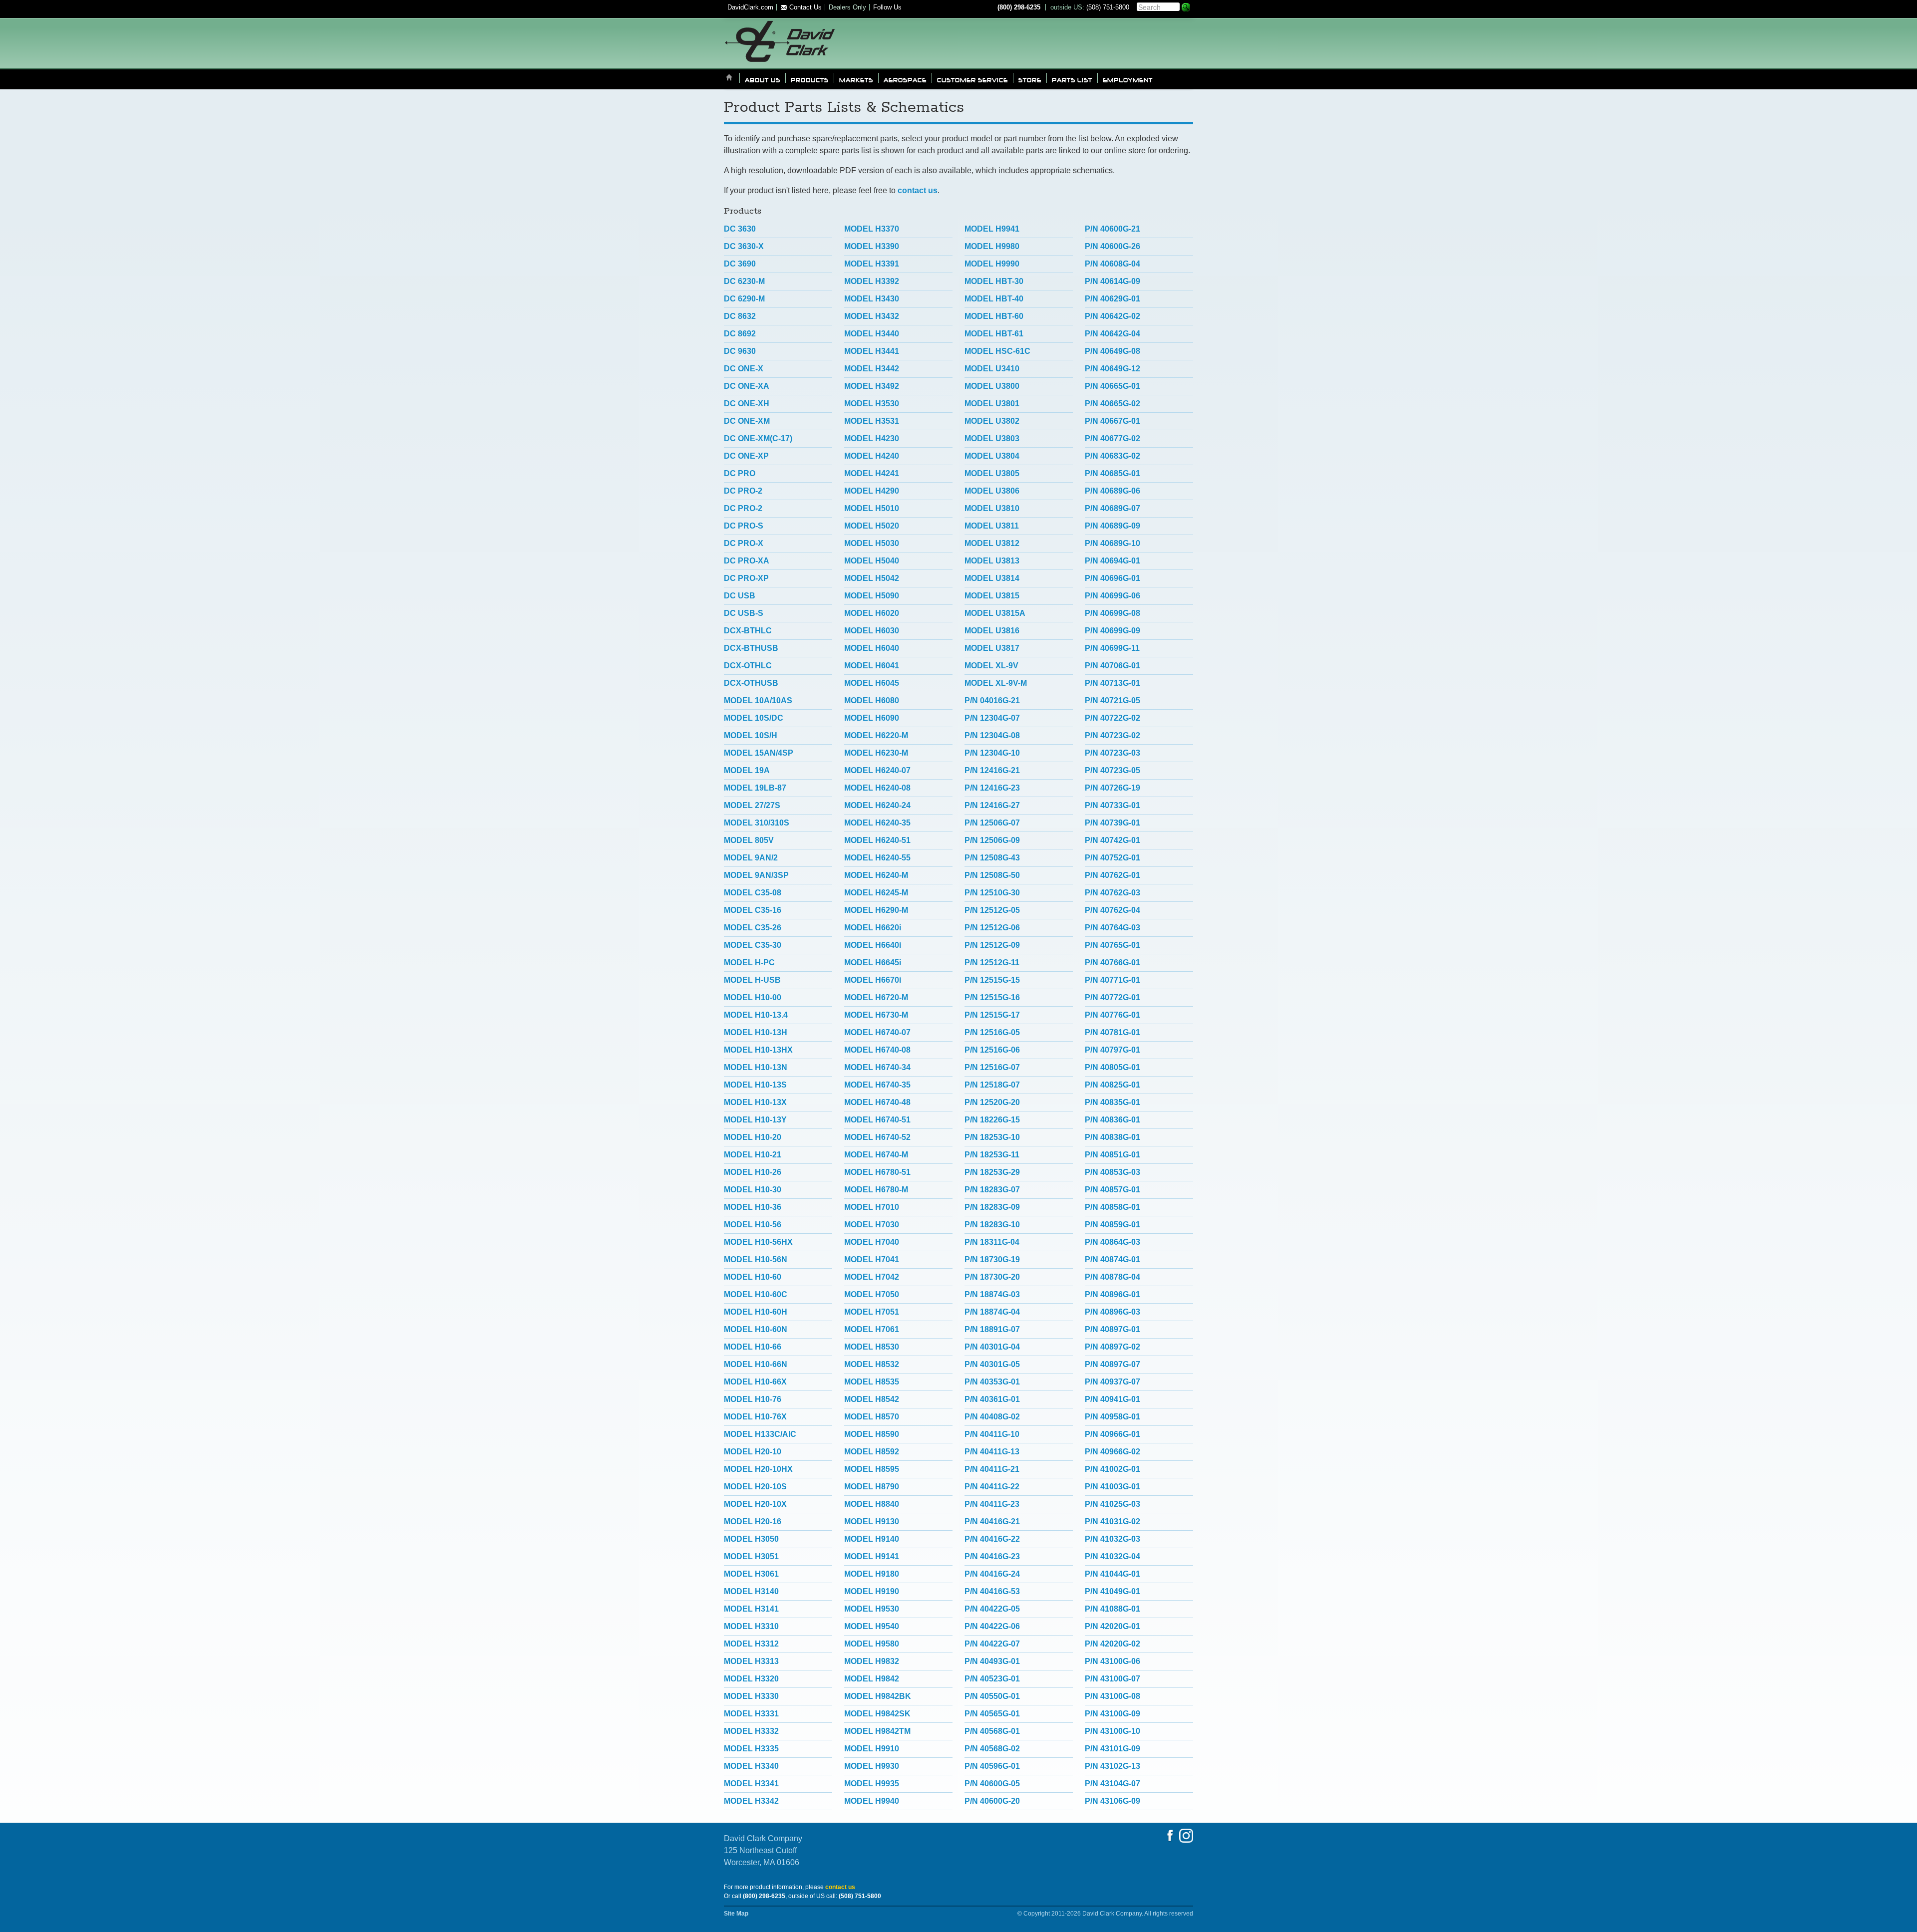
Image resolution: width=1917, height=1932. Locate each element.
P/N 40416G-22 (992, 1539)
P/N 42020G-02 (1113, 1644)
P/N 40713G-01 (1113, 683)
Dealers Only (847, 7)
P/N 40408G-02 (992, 1417)
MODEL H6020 (872, 613)
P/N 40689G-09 (1113, 526)
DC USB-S (744, 613)
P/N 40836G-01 (1113, 1120)
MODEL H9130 (872, 1521)
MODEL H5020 (872, 526)
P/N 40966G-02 (1113, 1452)
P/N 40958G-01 (1113, 1417)
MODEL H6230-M (876, 753)
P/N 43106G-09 (1113, 1801)
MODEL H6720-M (876, 997)
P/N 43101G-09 (1113, 1749)
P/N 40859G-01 (1113, 1225)
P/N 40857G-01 (1113, 1190)
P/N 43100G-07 (1113, 1679)
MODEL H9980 (992, 246)
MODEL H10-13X (755, 1102)
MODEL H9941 (992, 229)
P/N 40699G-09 (1113, 631)
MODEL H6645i (873, 963)
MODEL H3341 (751, 1784)
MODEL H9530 (872, 1609)
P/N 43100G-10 (1113, 1731)
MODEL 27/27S (752, 805)
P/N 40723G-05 (1113, 770)
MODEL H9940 (872, 1801)
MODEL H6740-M (876, 1155)
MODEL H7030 (872, 1225)
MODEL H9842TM (877, 1731)
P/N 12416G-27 (992, 805)
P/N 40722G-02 (1113, 718)
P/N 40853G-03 (1113, 1172)
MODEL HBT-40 (994, 299)
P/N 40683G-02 (1113, 456)
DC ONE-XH (747, 404)
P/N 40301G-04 (992, 1347)
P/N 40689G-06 (1113, 491)
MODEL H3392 (872, 281)
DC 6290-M (744, 299)
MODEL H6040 (872, 648)
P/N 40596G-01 (992, 1766)
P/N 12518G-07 (992, 1085)
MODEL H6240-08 (877, 788)
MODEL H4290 (872, 491)
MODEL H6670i (873, 980)
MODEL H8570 (872, 1417)
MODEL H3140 (751, 1591)
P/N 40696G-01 (1113, 578)
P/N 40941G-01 (1113, 1399)
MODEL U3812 (992, 543)
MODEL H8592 (872, 1452)
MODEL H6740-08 (877, 1050)
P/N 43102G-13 (1113, 1766)
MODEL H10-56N (756, 1259)
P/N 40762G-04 (1113, 910)
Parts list (1072, 79)
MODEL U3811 (992, 526)
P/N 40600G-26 (1113, 246)
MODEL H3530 (872, 404)
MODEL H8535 (872, 1382)
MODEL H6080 (872, 700)
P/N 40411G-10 (992, 1434)
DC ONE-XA (747, 386)
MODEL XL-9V (991, 666)
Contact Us (804, 7)
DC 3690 (740, 264)
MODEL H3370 (872, 229)
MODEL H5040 (872, 561)
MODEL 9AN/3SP (756, 875)
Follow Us (887, 7)
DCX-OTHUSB (751, 683)
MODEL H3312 (751, 1644)
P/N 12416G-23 (992, 788)
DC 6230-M (744, 281)
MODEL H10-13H (756, 1032)
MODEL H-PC (749, 963)
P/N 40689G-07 (1113, 508)
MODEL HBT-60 (994, 316)
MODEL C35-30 (753, 945)
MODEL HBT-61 (994, 334)
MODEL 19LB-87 (755, 788)
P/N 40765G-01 (1113, 945)
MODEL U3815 (992, 596)
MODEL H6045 (872, 683)
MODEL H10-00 (753, 997)
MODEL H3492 (872, 386)
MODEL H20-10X (755, 1504)
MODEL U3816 (992, 631)
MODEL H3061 (751, 1574)
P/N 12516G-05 (992, 1032)
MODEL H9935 (872, 1784)
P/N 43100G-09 (1113, 1714)
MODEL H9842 (872, 1679)
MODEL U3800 (992, 386)
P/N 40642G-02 (1113, 316)
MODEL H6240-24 (877, 805)
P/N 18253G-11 (992, 1155)
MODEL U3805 (992, 473)
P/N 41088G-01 (1113, 1609)
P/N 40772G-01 (1113, 997)
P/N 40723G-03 (1113, 753)
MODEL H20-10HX (758, 1469)
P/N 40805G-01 (1113, 1067)
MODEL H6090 (872, 718)
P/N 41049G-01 (1113, 1591)
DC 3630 (740, 229)
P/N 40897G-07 (1113, 1364)
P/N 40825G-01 (1113, 1085)
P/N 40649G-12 (1113, 369)
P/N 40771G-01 (1113, 980)
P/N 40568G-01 (992, 1731)
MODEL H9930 (872, 1766)
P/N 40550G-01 (992, 1696)
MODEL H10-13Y (755, 1120)
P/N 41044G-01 (1113, 1574)
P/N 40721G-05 (1113, 700)
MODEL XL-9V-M (996, 683)
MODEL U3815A (995, 613)
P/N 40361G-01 (992, 1399)
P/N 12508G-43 (992, 858)
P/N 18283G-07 (992, 1190)
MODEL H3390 (872, 246)
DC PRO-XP (746, 578)
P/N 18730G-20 (992, 1277)
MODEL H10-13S (755, 1085)
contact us (918, 190)
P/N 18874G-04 (992, 1312)
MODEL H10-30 (753, 1190)
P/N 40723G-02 (1113, 735)
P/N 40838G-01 (1113, 1137)
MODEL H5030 (872, 543)
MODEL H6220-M (876, 735)
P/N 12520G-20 (992, 1102)
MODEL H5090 (872, 596)
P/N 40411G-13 (992, 1452)
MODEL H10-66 (753, 1347)
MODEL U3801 (992, 404)
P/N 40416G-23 (992, 1556)
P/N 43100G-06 (1113, 1661)
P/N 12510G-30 (992, 893)
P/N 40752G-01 (1113, 858)
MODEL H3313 (751, 1661)
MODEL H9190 (872, 1591)
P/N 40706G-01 (1113, 666)
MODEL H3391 (872, 264)
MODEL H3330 (751, 1696)
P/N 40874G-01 (1113, 1259)
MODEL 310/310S (757, 823)
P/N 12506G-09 (992, 840)
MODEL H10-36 (753, 1207)
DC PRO (740, 473)
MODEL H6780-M (876, 1190)
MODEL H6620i (873, 928)
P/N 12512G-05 (992, 910)
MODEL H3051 (751, 1556)
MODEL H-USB (752, 980)
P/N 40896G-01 (1113, 1294)
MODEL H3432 (872, 316)
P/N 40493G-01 (992, 1661)
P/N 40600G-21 (1113, 229)
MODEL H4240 (872, 456)
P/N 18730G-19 (992, 1259)
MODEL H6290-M (876, 910)
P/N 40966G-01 (1113, 1434)
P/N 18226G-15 (992, 1120)
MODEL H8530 (872, 1347)
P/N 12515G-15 (992, 980)
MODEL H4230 (872, 438)
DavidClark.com (750, 7)
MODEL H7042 (872, 1277)
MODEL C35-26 (753, 928)
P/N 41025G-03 (1113, 1504)
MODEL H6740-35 (877, 1085)
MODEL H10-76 (753, 1399)
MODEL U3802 (992, 421)
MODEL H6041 (872, 666)
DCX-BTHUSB (751, 648)
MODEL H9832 (872, 1661)
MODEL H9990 (992, 264)
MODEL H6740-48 (877, 1102)
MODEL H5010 (872, 508)
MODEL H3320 (751, 1679)
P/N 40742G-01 (1113, 840)
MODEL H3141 (751, 1609)
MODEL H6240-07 (877, 770)
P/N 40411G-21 (992, 1469)
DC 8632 (740, 316)
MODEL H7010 (872, 1207)
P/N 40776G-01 (1113, 1015)
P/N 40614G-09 (1113, 281)
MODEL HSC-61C (997, 351)
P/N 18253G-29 (992, 1172)
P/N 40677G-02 (1113, 438)
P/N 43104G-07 (1113, 1784)
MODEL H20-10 (753, 1452)
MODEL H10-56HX (758, 1242)
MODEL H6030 (872, 631)
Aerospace (905, 79)
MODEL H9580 (872, 1644)
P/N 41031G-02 (1113, 1521)
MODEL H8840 (872, 1504)
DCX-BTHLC (748, 631)
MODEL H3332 (751, 1731)
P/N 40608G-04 (1113, 264)
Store (1030, 79)
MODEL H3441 (872, 351)
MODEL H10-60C (756, 1294)
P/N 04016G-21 (992, 700)
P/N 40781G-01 (1113, 1032)
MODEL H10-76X (755, 1417)
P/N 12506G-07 (992, 823)
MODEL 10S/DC (754, 718)
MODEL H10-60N (756, 1329)
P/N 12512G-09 (992, 945)
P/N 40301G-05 (992, 1364)
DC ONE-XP (746, 456)
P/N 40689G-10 (1113, 543)
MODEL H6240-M (876, 875)
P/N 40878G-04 (1113, 1277)
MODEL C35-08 (753, 893)
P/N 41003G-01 (1113, 1487)
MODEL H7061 (872, 1329)
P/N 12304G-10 (992, 753)
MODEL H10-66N (756, 1364)
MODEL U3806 (992, 491)
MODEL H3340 (751, 1766)
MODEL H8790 (872, 1487)
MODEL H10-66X (755, 1382)
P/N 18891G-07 (992, 1329)
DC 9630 (740, 351)
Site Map (736, 1914)
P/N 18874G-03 (992, 1294)
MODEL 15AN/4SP (759, 753)
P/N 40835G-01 (1113, 1102)
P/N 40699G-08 (1113, 613)
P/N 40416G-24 (992, 1574)
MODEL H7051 (872, 1312)
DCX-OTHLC (748, 666)
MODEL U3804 (992, 456)
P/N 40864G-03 (1113, 1242)
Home (729, 78)
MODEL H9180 (872, 1574)
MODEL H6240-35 (877, 823)
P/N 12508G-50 (992, 875)
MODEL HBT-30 (994, 281)
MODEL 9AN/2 (751, 858)
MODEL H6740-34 (877, 1067)
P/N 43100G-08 (1113, 1696)
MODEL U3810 (992, 508)
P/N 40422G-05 (992, 1609)
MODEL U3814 (992, 578)
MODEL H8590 (872, 1434)
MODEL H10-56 (753, 1225)
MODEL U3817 (992, 648)
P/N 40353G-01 (992, 1382)
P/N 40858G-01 (1113, 1207)
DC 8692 (740, 334)
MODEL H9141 (872, 1556)
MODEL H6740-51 (877, 1120)
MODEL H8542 (872, 1399)
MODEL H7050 (872, 1294)
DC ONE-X (744, 369)
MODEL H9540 (872, 1626)
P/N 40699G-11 (1112, 648)
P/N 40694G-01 (1113, 561)
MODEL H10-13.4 (756, 1015)
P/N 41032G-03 (1113, 1539)
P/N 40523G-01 (992, 1679)
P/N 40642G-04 (1113, 334)
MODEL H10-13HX (758, 1050)
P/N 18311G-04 (992, 1242)
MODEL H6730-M (876, 1015)
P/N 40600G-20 (992, 1801)
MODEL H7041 (872, 1259)
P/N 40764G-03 (1113, 928)
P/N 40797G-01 (1113, 1050)
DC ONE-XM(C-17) (758, 438)
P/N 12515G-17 (992, 1015)
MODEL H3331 (751, 1714)
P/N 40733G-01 (1113, 805)
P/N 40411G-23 (992, 1504)
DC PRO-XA (747, 561)
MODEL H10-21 (753, 1155)
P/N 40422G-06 (992, 1626)
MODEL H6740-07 (877, 1032)
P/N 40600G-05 (992, 1784)
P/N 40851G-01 (1113, 1155)
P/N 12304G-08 (992, 735)
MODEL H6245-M (876, 893)
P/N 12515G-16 (992, 997)
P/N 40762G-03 (1113, 893)
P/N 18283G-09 (992, 1207)
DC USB (740, 596)
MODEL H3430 (872, 299)
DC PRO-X (744, 543)
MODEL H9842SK (877, 1714)
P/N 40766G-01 (1113, 963)
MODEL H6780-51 (877, 1172)
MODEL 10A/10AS (758, 700)
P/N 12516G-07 (992, 1067)
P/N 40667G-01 (1113, 421)
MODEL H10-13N (756, 1067)
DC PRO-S (744, 526)
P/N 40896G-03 (1113, 1312)
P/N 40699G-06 (1113, 596)
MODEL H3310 (751, 1626)
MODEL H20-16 (753, 1521)
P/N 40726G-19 (1113, 788)
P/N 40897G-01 (1113, 1329)
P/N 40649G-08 (1113, 351)
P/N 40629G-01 (1113, 299)
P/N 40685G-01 (1113, 473)
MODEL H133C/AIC (760, 1434)
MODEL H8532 (872, 1364)
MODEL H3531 (872, 421)
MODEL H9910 (872, 1749)
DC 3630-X (744, 246)
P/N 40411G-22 (992, 1487)
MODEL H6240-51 (877, 840)
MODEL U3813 (992, 561)
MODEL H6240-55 (877, 858)
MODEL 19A (747, 770)
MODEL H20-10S (755, 1487)
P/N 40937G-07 (1113, 1382)
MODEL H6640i (873, 945)
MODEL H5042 (872, 578)
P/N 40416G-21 (992, 1521)
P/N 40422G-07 (992, 1644)
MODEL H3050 (751, 1539)
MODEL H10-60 (753, 1277)
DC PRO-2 (743, 491)
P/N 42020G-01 (1113, 1626)
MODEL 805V (749, 840)
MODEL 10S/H (751, 735)
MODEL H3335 (751, 1749)
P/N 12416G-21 (992, 770)
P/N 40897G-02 (1113, 1347)
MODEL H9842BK (878, 1696)
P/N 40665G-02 (1113, 404)
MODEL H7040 (872, 1242)
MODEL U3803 (992, 438)
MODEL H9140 (872, 1539)
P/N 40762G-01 (1113, 875)
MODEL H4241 (872, 473)
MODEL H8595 (872, 1469)
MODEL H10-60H (756, 1312)
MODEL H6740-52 (877, 1137)
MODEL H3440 (872, 334)
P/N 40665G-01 (1113, 386)
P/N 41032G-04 (1113, 1556)
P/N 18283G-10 (992, 1225)
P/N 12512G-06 (992, 928)
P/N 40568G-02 (992, 1749)
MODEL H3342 (751, 1801)
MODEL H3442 (872, 369)
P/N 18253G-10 (992, 1137)
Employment (1128, 79)
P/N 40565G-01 (992, 1714)
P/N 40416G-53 (992, 1591)
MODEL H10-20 (753, 1137)
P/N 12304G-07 (992, 718)
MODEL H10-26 (753, 1172)
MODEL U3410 (992, 369)
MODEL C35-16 (753, 910)
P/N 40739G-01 (1113, 823)
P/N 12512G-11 (992, 963)
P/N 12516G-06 (992, 1050)
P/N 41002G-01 (1113, 1469)
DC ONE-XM (747, 421)
